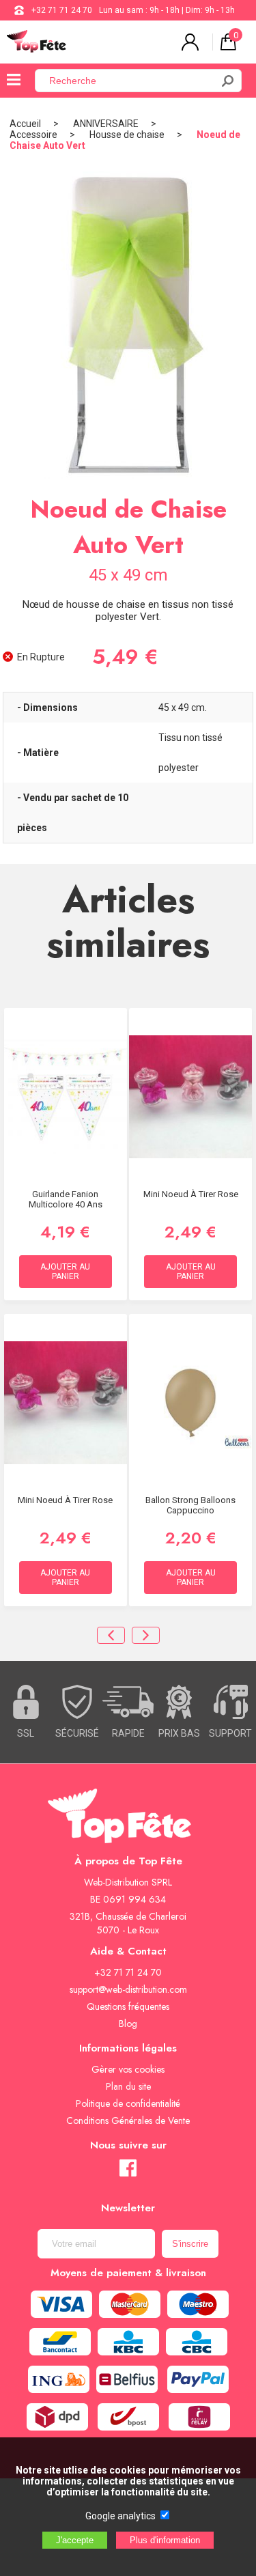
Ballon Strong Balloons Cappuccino (190, 1505)
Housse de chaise (127, 135)
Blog (128, 2024)
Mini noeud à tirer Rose (191, 1194)
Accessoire (33, 135)
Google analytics (120, 2516)
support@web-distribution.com (128, 1989)
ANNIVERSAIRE (106, 124)
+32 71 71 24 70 (62, 10)
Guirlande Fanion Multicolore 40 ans (66, 1199)
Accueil (25, 124)
